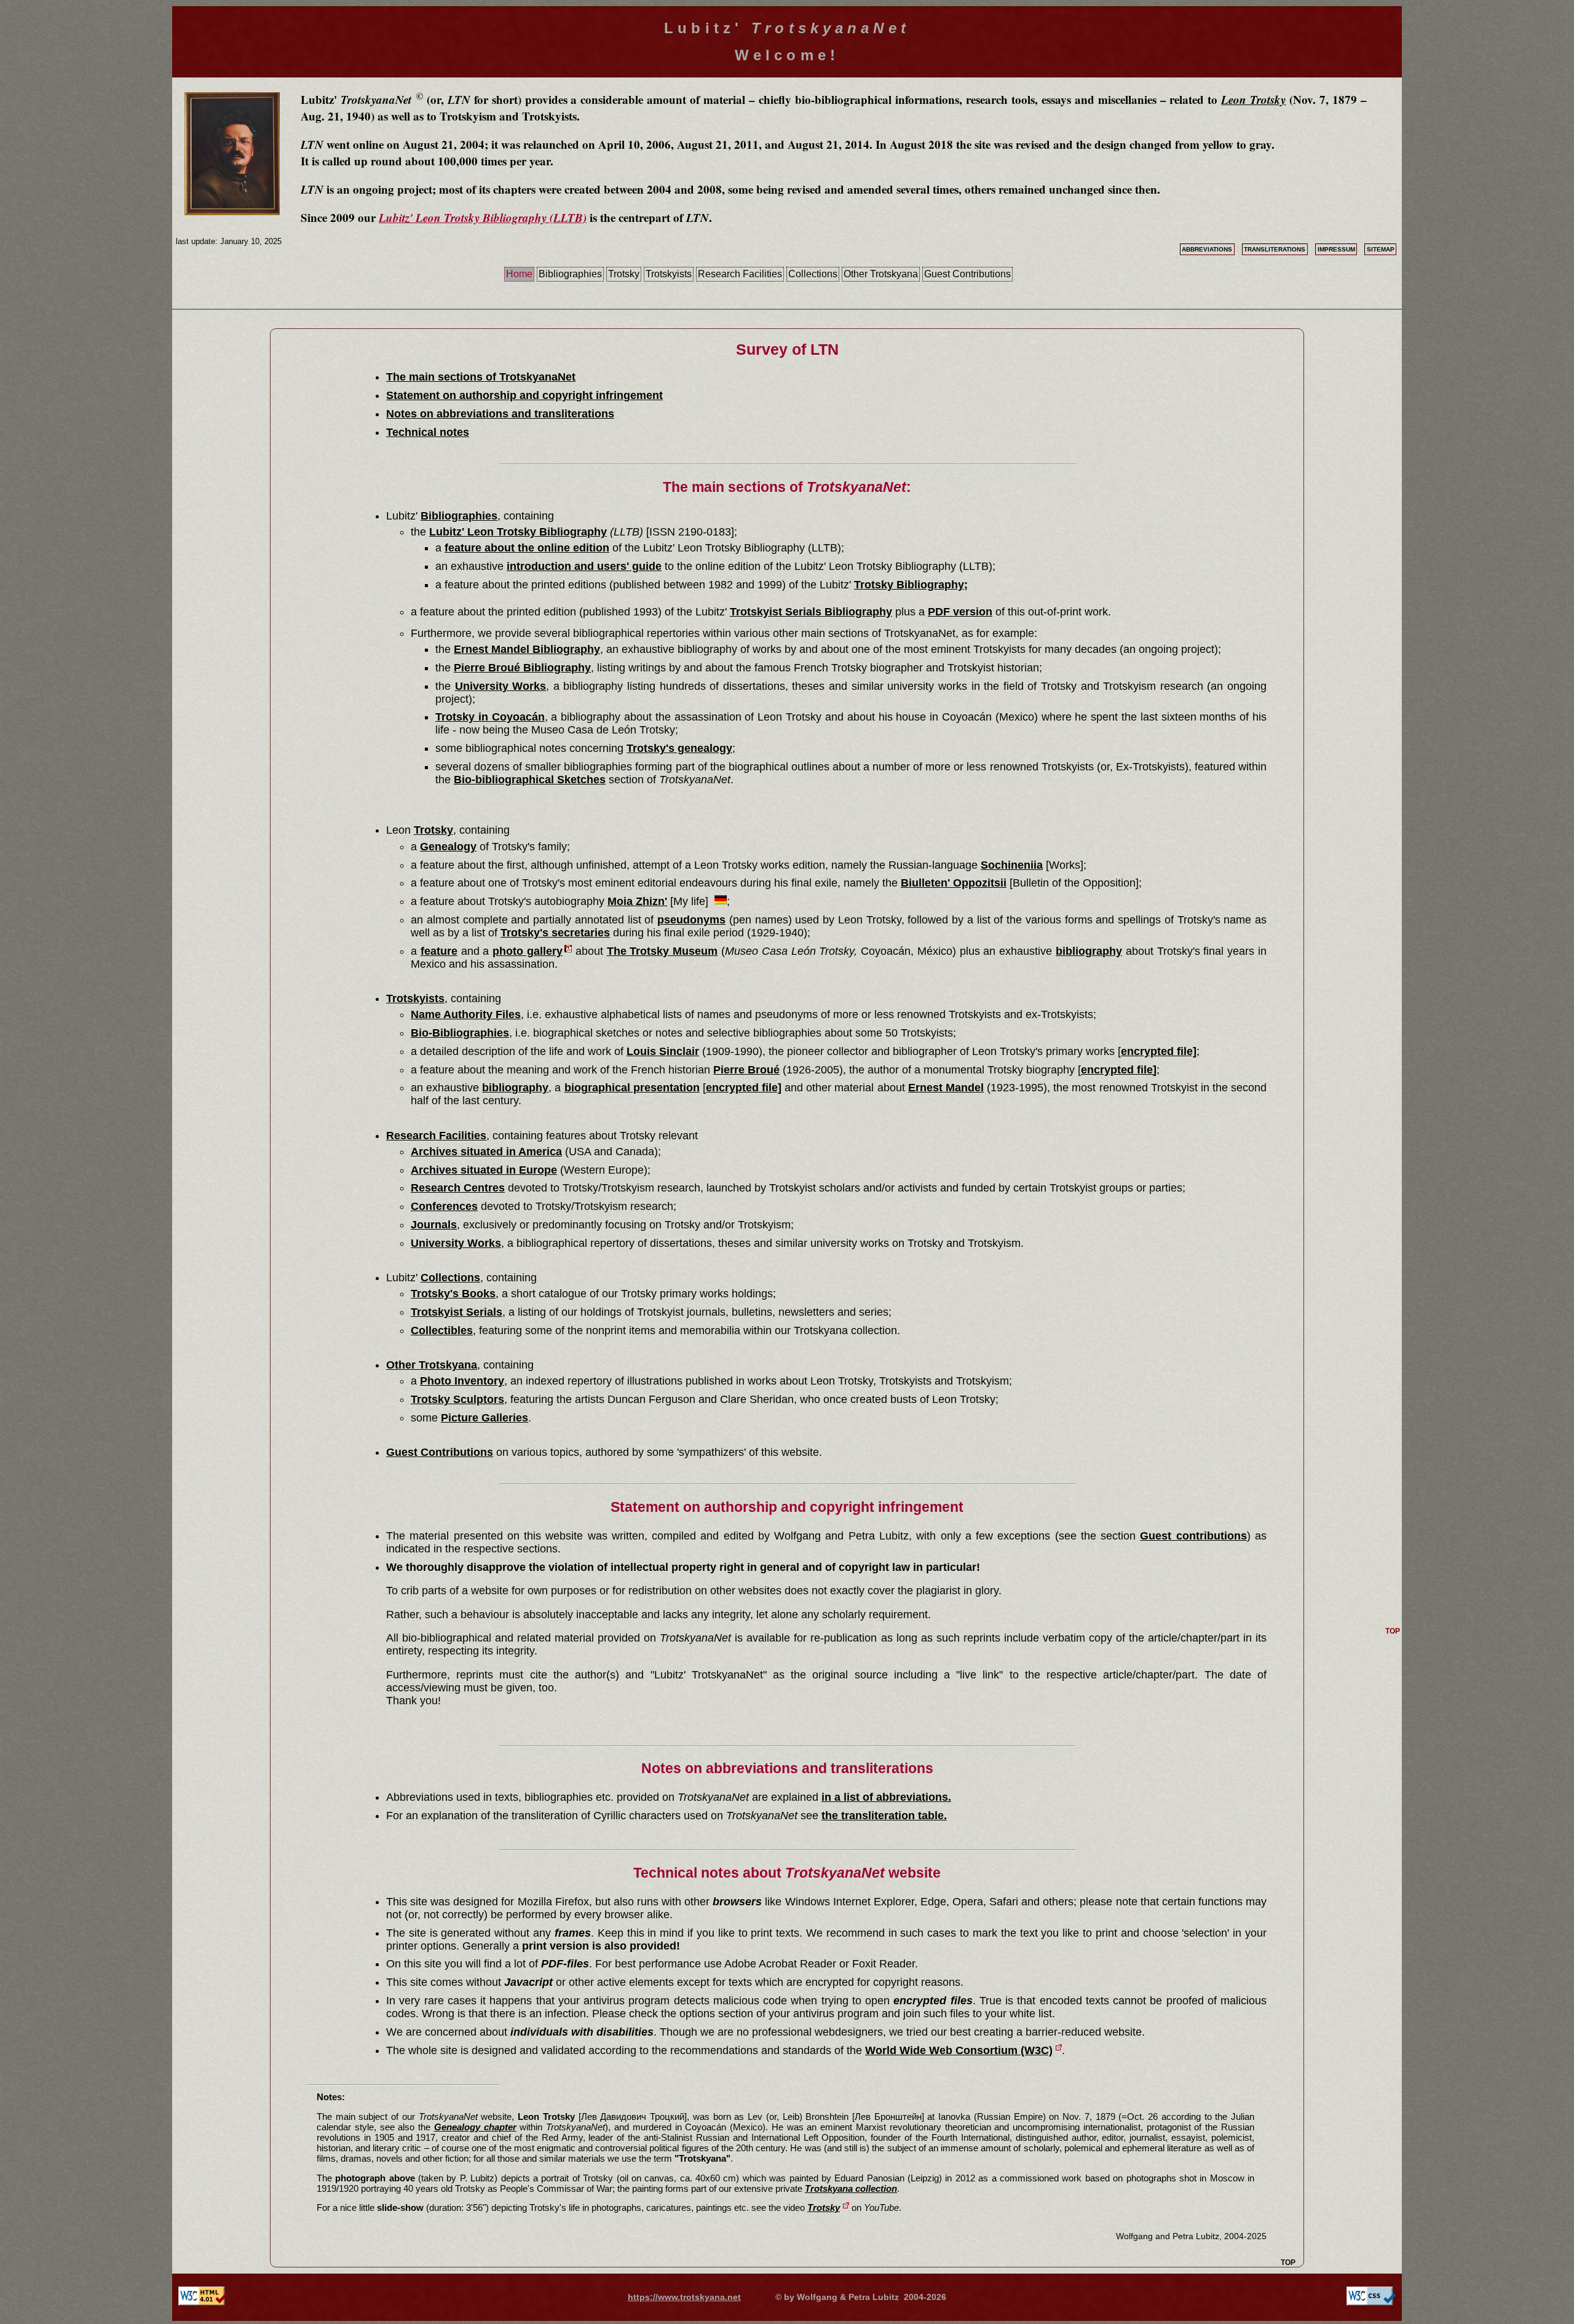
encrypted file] (1159, 1051)
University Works (501, 686)
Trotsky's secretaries (555, 933)
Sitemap (1381, 249)
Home (519, 274)
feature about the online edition (527, 548)
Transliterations (1275, 249)
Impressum (1336, 249)
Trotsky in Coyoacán (490, 717)
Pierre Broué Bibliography (522, 668)
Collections (813, 274)
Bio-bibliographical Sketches (530, 780)
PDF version (960, 612)
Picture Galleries (484, 1418)
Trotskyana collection (851, 2188)
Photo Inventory (462, 1381)
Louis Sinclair (663, 1051)
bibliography (1089, 951)
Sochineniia (1012, 865)
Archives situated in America (486, 1152)
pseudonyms (691, 920)
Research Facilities (740, 274)
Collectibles (442, 1330)
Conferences (444, 1206)
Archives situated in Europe (484, 1170)
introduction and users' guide (584, 566)
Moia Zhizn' (637, 901)
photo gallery (528, 951)
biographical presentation (632, 1088)
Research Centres (458, 1188)
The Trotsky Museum (662, 951)
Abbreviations (1207, 249)
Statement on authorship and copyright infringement (524, 395)
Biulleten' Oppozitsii (954, 883)
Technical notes (428, 432)
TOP (1288, 2263)
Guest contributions (1193, 1536)
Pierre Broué (746, 1070)
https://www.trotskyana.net (684, 2297)
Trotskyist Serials (457, 1312)
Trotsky (624, 274)
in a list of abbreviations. (886, 1797)
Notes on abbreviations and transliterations (500, 414)
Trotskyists (669, 274)
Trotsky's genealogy (679, 748)
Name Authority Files (466, 1014)
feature (439, 951)
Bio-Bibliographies (460, 1033)
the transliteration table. (884, 1816)
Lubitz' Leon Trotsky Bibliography (518, 532)
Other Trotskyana (881, 274)
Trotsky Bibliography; (911, 585)
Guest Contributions (967, 274)
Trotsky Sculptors (457, 1399)
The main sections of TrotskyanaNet (481, 377)
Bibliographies (570, 274)
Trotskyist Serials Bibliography (811, 612)
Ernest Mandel (946, 1088)
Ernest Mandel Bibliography (527, 649)
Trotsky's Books (453, 1294)
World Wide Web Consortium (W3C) (959, 2050)
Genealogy (448, 847)
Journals (434, 1225)
